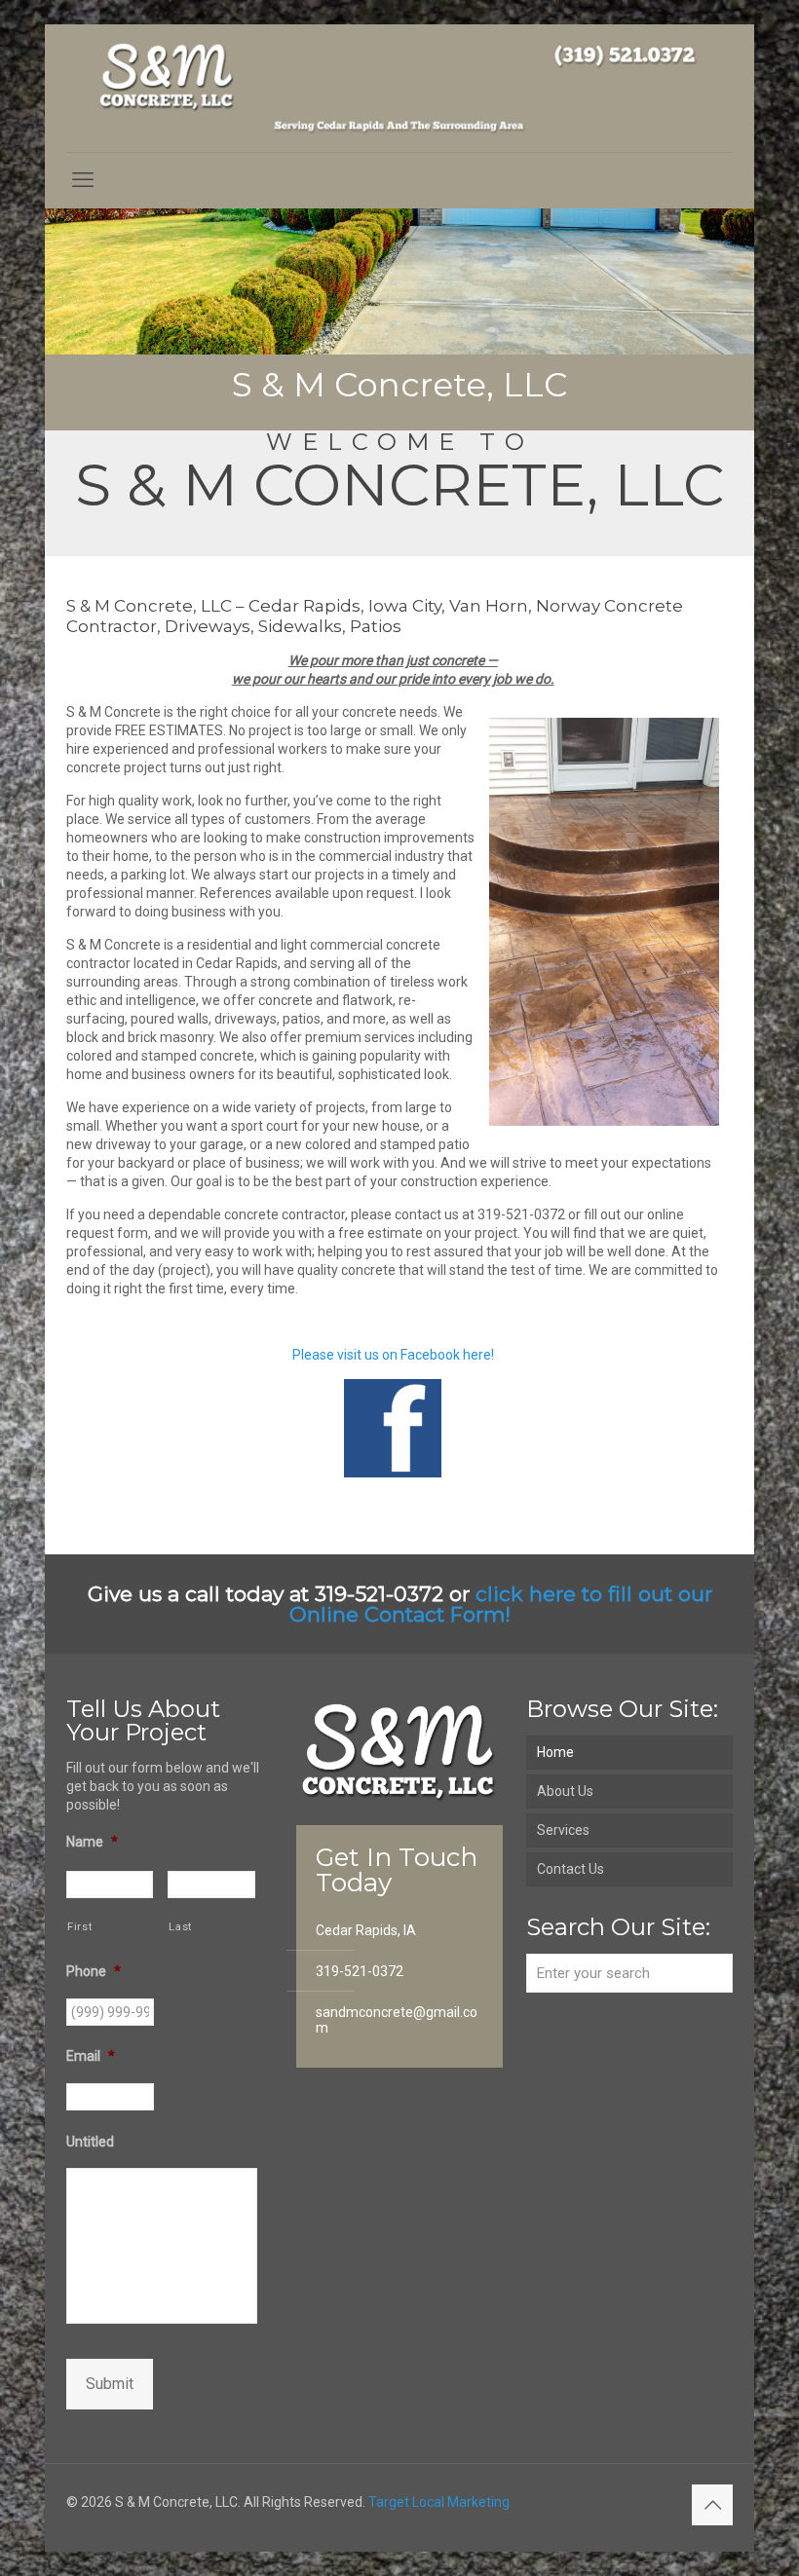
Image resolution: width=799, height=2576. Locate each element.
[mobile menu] (83, 180)
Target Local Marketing (439, 2502)
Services (563, 1830)
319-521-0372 (360, 1971)
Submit (110, 2384)
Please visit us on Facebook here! (393, 1355)
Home (555, 1752)
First (79, 1926)
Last (180, 1926)
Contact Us (571, 1869)
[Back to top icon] (712, 2505)
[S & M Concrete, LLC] (399, 88)
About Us (565, 1791)
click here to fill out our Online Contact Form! (501, 1604)
